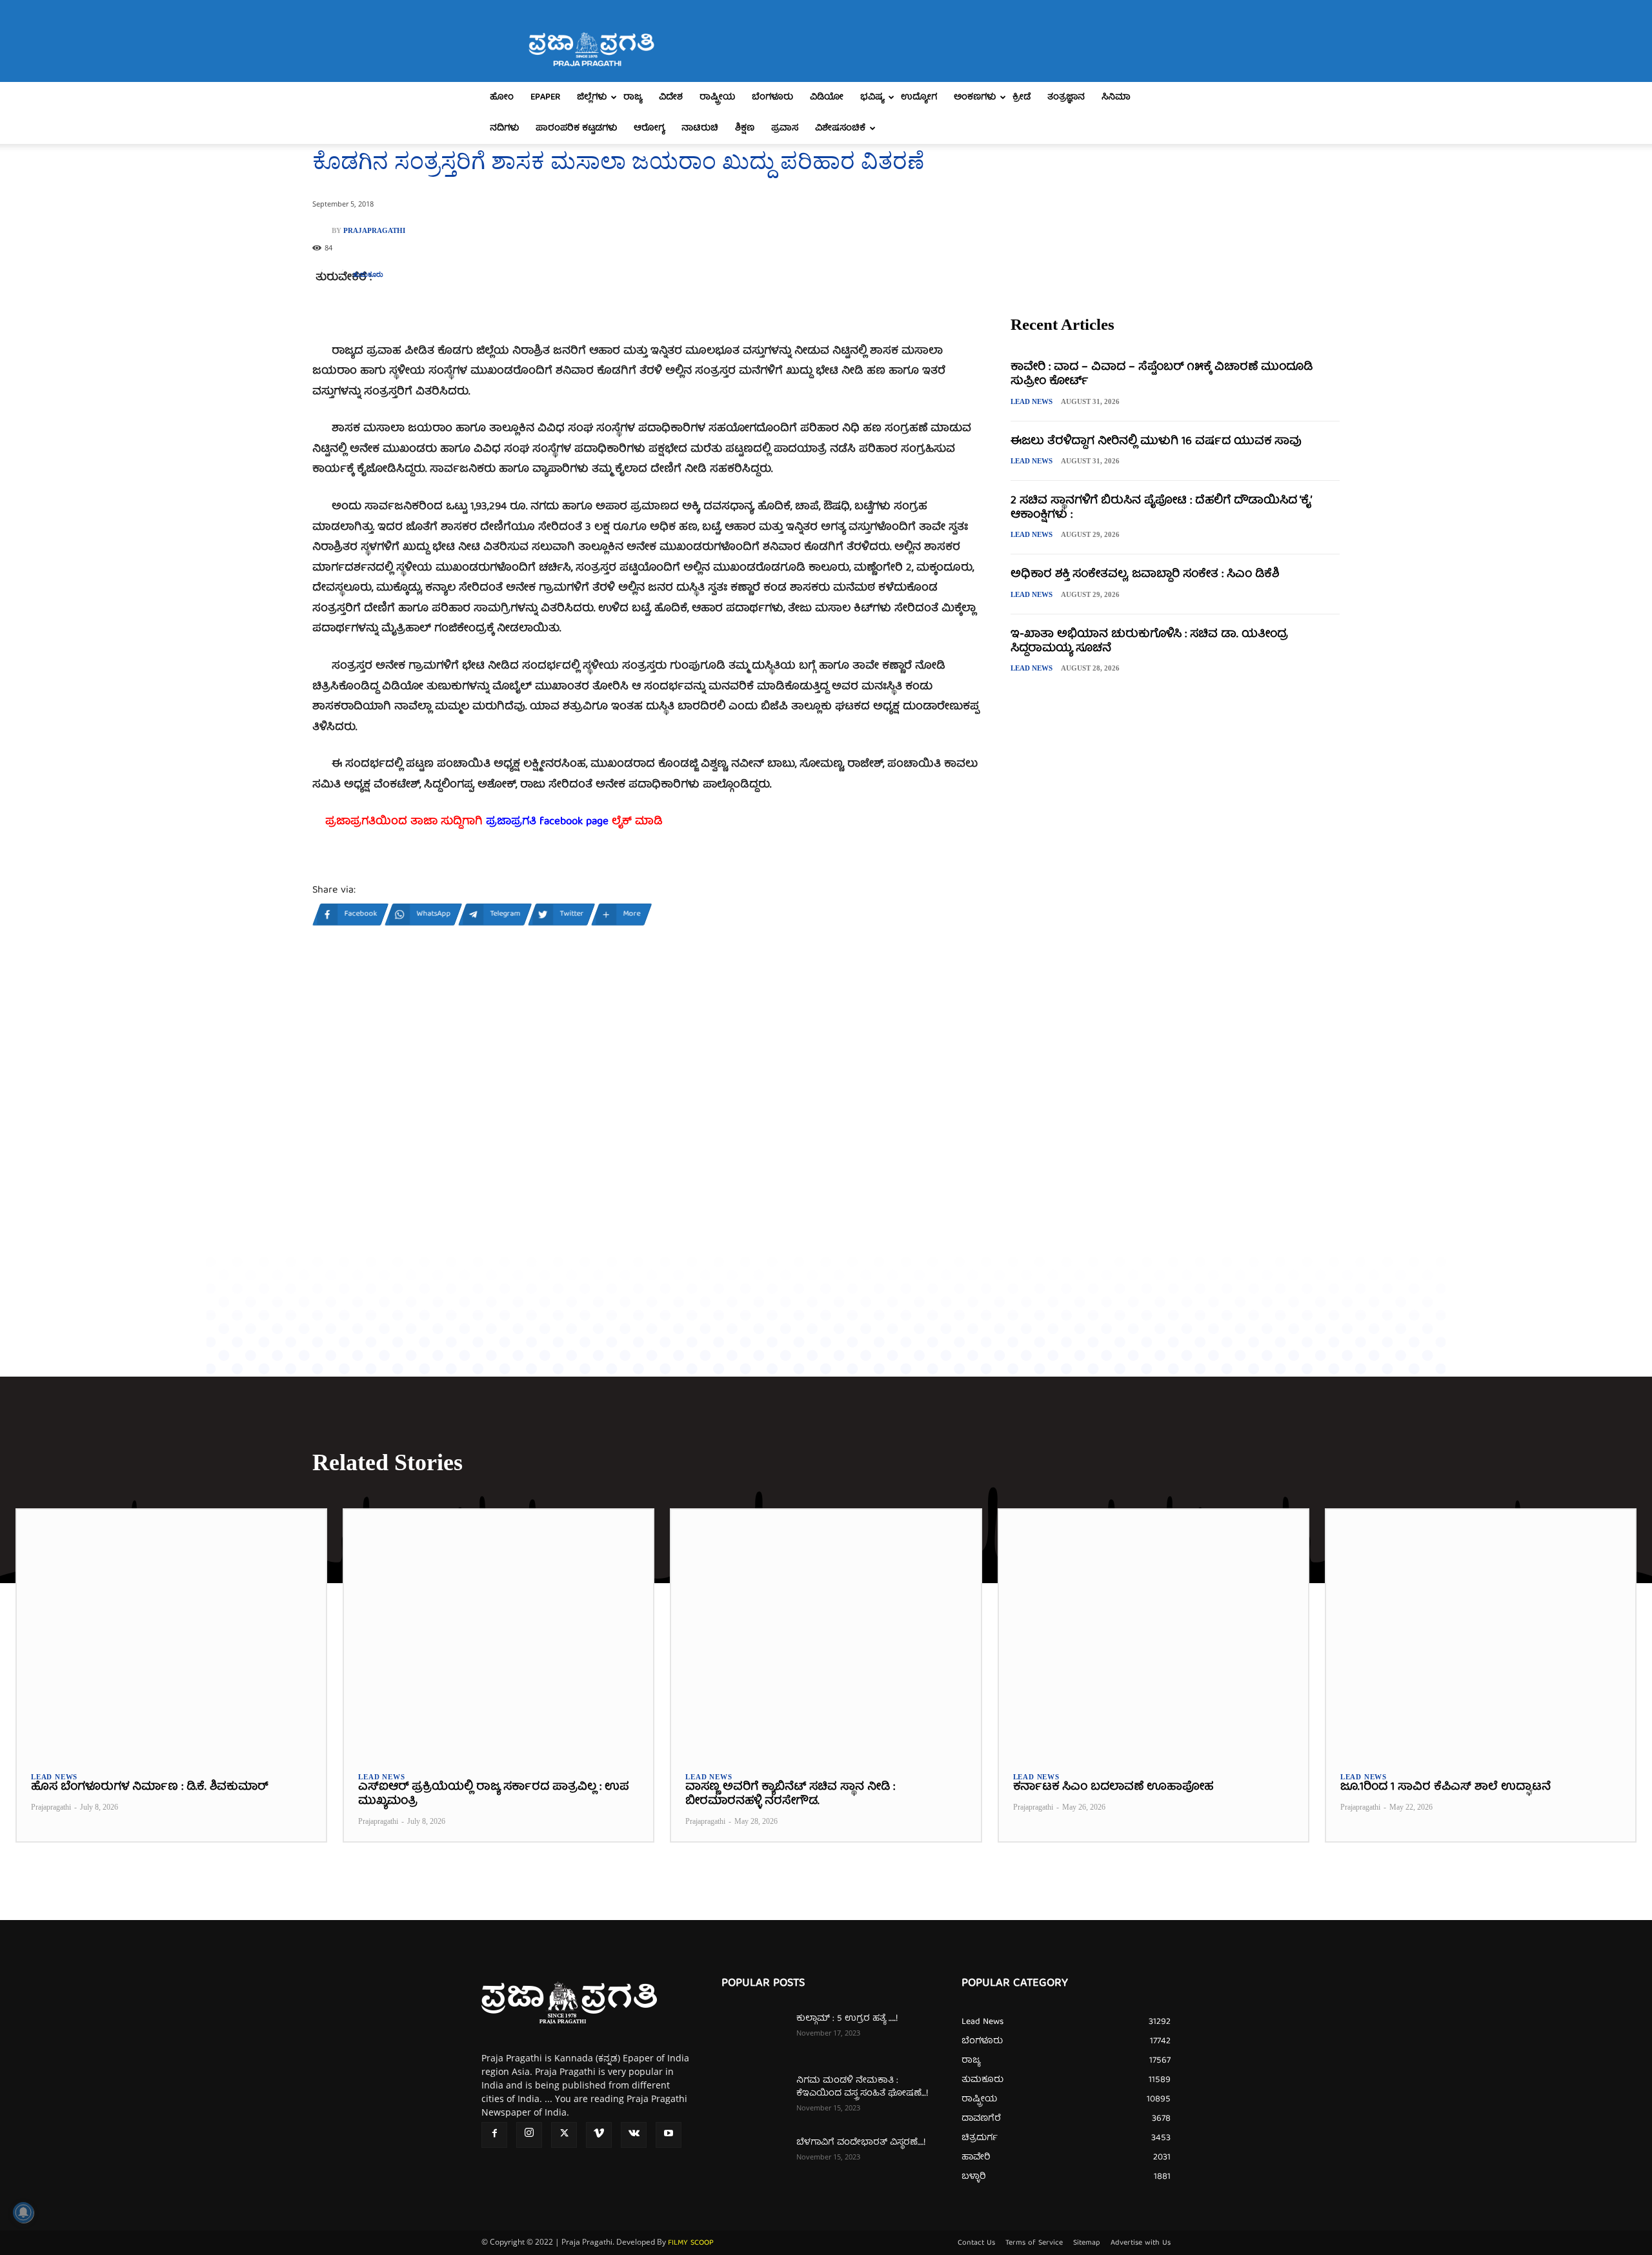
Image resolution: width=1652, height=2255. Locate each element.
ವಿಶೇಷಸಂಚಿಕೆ (840, 128)
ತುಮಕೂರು (368, 275)
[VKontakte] (634, 2135)
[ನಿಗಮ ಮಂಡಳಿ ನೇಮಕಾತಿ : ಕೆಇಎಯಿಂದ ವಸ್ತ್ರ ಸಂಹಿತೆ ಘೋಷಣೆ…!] (754, 2097)
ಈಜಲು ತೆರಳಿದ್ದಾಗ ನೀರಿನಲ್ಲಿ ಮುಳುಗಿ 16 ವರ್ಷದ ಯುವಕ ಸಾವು (1156, 442)
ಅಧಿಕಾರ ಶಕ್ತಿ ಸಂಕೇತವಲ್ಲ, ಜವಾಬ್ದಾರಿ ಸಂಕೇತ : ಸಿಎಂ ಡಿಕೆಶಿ (1145, 575)
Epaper (545, 97)
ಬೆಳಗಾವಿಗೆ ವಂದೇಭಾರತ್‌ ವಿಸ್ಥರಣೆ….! (861, 2143)
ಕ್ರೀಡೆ (1022, 97)
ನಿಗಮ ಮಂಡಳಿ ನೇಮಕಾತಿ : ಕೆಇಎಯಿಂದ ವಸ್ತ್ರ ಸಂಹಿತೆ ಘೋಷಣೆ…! (862, 2087)
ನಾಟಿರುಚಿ (700, 128)
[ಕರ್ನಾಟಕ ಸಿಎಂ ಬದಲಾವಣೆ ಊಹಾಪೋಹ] (1153, 1633)
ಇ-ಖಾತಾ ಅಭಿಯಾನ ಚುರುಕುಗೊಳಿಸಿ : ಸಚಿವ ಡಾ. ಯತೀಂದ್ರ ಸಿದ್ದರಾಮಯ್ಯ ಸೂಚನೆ (1149, 642)
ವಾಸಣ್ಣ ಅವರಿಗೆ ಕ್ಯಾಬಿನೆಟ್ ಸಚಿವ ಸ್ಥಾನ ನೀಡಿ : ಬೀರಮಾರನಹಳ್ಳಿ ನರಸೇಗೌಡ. (790, 1795)
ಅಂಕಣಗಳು (975, 97)
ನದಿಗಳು (504, 128)
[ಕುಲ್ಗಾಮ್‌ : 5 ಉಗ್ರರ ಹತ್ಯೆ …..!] (754, 2035)
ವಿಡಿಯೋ (827, 97)
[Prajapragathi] (322, 230)
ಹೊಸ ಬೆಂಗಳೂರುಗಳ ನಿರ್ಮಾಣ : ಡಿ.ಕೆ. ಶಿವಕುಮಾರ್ (149, 1787)
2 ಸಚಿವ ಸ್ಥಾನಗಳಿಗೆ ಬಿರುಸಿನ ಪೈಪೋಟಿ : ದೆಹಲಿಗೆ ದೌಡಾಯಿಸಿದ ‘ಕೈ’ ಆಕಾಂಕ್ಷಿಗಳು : (1161, 508)
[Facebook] (494, 2135)
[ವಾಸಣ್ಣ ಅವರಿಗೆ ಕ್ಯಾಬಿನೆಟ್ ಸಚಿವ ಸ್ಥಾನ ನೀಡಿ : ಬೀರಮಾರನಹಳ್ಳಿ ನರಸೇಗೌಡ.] (826, 1633)
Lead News (1032, 401)
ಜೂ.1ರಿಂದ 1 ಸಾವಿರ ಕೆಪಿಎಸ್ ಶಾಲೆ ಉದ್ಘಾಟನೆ (1445, 1787)
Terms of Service (1034, 2243)
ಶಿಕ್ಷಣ (745, 128)
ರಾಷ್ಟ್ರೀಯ (717, 97)
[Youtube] (669, 2135)
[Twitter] (564, 2135)
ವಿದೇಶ (671, 97)
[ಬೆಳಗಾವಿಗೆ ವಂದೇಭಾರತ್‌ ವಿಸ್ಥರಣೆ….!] (754, 2159)
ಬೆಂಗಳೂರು (772, 97)
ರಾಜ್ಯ (633, 97)
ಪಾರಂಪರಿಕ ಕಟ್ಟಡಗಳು (576, 128)
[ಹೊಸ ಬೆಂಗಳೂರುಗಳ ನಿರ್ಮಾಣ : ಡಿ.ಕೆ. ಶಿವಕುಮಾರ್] (171, 1633)
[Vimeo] (599, 2135)
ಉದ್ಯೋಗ (919, 97)
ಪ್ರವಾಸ (785, 128)
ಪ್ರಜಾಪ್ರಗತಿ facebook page (547, 822)
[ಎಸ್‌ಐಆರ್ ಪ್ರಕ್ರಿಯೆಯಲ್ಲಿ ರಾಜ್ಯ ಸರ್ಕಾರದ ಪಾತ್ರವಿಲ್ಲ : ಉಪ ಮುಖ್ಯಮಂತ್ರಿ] (499, 1633)
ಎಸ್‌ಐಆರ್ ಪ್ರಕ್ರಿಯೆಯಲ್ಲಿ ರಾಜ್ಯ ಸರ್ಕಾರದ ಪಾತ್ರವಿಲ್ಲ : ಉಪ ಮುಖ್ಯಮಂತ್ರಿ (493, 1795)
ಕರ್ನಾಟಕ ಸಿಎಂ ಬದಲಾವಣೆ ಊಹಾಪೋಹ (1113, 1787)
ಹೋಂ (502, 97)
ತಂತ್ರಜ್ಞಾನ (1066, 97)
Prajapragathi (374, 231)
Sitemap (1087, 2243)
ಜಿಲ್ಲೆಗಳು (592, 97)
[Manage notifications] (23, 2212)
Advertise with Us (1141, 2243)
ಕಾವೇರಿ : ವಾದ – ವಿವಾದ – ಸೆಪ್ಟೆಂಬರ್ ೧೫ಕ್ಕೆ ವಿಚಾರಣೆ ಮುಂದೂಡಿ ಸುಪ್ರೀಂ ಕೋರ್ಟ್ (1162, 375)
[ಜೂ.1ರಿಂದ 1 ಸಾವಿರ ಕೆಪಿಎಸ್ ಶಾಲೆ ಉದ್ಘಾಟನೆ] (1481, 1633)
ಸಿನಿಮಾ (1116, 97)
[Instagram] (529, 2135)
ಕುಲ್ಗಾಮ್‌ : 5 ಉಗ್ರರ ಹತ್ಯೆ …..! (847, 2019)
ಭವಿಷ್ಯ (872, 97)
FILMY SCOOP (691, 2243)
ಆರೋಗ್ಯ (649, 128)
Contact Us (976, 2243)
